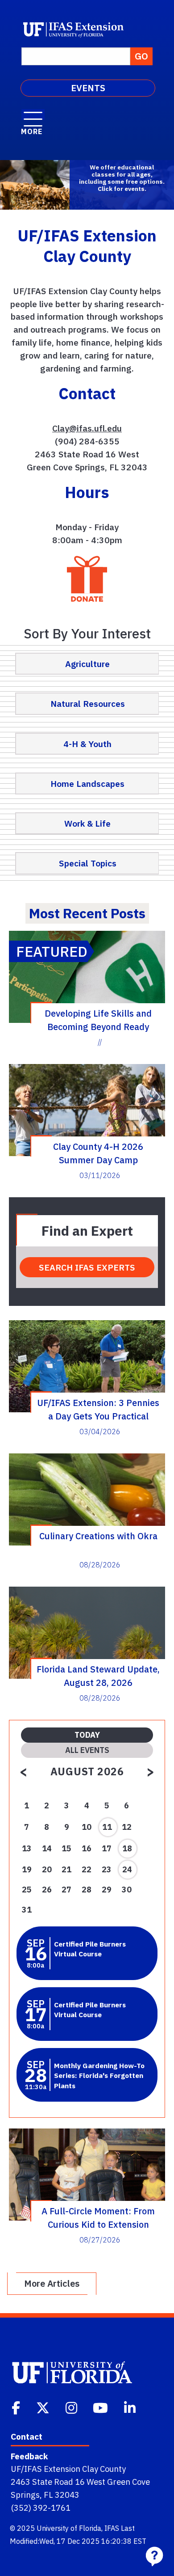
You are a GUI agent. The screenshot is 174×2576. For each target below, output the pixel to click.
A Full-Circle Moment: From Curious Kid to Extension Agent (98, 2217)
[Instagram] (72, 2407)
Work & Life (87, 823)
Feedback (29, 2456)
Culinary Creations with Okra (98, 1536)
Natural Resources (88, 703)
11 (107, 1827)
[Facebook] (17, 2407)
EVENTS (88, 88)
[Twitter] (44, 2407)
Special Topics (88, 863)
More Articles (52, 2283)
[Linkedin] (131, 2407)
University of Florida (69, 2528)
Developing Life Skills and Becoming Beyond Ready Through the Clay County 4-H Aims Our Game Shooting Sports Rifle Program (98, 1020)
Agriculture (87, 664)
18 (127, 1848)
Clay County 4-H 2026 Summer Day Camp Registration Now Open (98, 1153)
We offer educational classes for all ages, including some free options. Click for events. (122, 178)
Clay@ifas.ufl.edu (87, 428)
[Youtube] (101, 2407)
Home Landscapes (87, 783)
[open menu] (33, 114)
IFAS (112, 2528)
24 (127, 1869)
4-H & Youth (87, 744)
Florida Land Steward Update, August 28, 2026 (98, 1676)
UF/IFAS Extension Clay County (68, 2469)
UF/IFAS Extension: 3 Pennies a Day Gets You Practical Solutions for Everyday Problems (98, 1409)
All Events (87, 1750)
